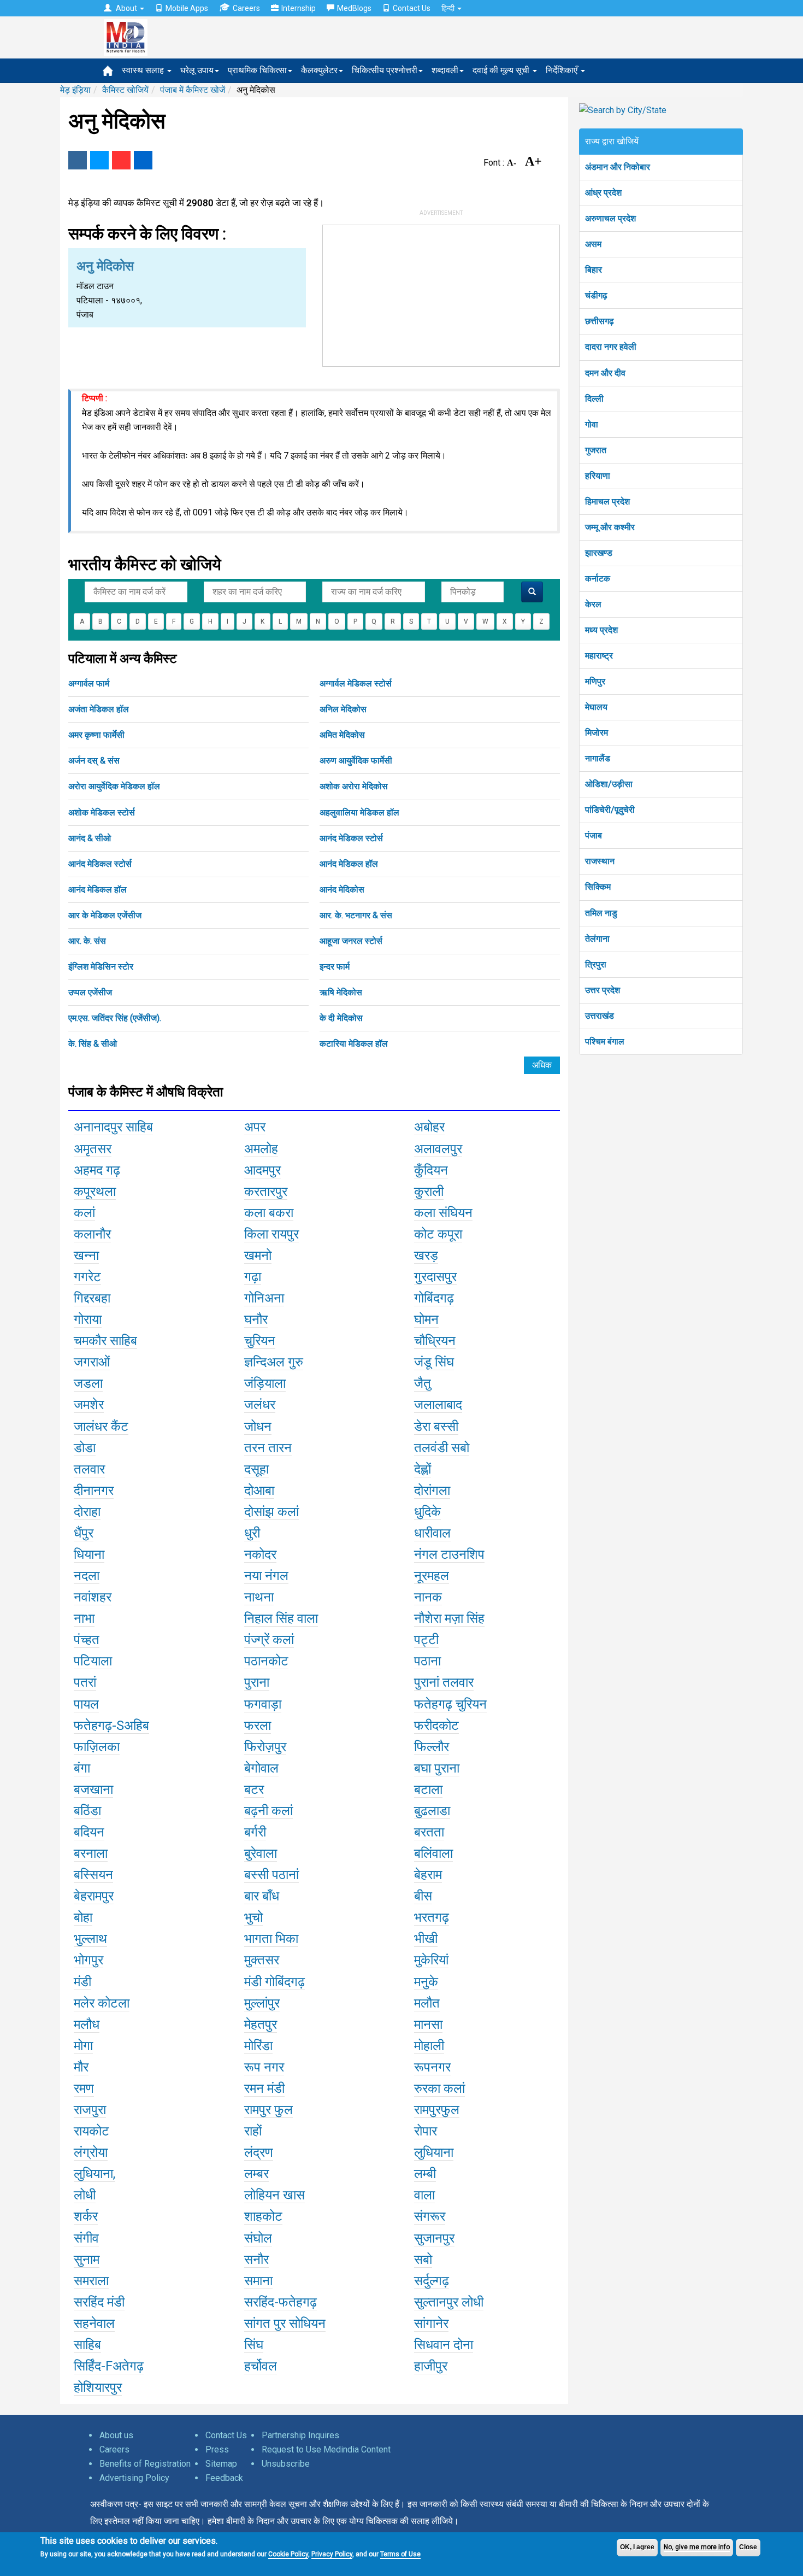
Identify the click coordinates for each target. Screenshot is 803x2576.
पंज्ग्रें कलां (269, 1640)
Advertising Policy (134, 2478)
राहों (253, 2131)
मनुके (426, 1982)
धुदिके (427, 1512)
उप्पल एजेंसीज (90, 992)
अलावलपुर (438, 1149)
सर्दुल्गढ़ (432, 2281)
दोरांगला (432, 1491)
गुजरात (596, 450)
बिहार (594, 270)
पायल (86, 1704)
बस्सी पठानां (271, 1875)
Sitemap (221, 2464)
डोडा (85, 1448)
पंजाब (594, 835)
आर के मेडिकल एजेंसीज (105, 915)
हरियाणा (598, 476)
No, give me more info (697, 2547)
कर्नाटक (598, 579)
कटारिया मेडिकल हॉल (354, 1044)
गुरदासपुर (435, 1277)
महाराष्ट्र (599, 656)
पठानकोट (266, 1661)
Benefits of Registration (145, 2464)
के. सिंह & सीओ (93, 1044)
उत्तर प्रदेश (603, 990)
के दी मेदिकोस (341, 1018)
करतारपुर (266, 1192)
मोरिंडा (258, 2046)
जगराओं (92, 1362)
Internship (299, 8)
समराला (91, 2281)
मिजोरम (597, 733)
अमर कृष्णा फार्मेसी (96, 735)
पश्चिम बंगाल (605, 1041)
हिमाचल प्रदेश (607, 501)
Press (217, 2449)
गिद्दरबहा (92, 1298)
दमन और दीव (605, 373)
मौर (81, 2067)
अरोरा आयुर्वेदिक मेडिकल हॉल (114, 786)
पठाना (427, 1661)
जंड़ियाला (265, 1383)
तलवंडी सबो (442, 1448)
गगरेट (87, 1277)
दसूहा (256, 1469)
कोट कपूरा (438, 1234)
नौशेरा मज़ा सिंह (449, 1618)
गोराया (88, 1319)
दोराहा (87, 1512)
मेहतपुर (261, 2025)
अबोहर (429, 1127)
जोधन (258, 1427)
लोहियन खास (274, 2195)
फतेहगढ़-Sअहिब (111, 1726)
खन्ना (86, 1255)
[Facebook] (78, 160)
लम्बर (256, 2174)
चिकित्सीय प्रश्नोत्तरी (385, 70)
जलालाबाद (438, 1405)
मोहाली (429, 2046)
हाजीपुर (431, 2366)
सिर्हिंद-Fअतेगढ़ (109, 2366)
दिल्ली (594, 399)
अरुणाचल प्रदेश (610, 218)
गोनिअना (264, 1298)
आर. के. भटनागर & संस (356, 915)
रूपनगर (432, 2067)
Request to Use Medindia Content (326, 2449)
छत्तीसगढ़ (600, 321)
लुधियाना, (95, 2174)
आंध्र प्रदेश (603, 193)
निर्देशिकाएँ (563, 70)
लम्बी (425, 2174)
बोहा (83, 1917)
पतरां (85, 1682)
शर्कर (86, 2216)
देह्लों (423, 1469)
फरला (258, 1726)
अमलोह (261, 1149)
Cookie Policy (288, 2554)
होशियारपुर (98, 2387)
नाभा (84, 1618)
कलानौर (92, 1234)
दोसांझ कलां (271, 1512)
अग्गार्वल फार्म (89, 683)
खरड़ (426, 1255)
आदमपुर (262, 1170)
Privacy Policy (332, 2554)
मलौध (87, 2025)
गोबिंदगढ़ (434, 1298)
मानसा (428, 2025)
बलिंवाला (433, 1853)
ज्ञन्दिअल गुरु (274, 1362)
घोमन (426, 1319)
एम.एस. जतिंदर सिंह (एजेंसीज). (115, 1018)
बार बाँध (262, 1896)
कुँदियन (431, 1170)
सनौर (256, 2260)
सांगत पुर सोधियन (285, 2323)
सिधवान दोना (444, 2345)
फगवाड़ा (263, 1704)
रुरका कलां (439, 2088)
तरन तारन (268, 1448)
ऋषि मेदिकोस (341, 992)
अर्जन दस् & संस (94, 761)
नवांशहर (93, 1597)
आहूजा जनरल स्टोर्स (351, 941)
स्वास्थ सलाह (144, 70)
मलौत (427, 2003)
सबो (423, 2260)
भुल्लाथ (90, 1939)
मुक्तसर (262, 1960)
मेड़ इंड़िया (75, 90)
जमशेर (89, 1405)
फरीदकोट (436, 1726)
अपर (255, 1127)
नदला (87, 1576)
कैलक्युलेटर (319, 70)
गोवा (592, 424)
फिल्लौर (432, 1747)
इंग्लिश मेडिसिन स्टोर (101, 967)
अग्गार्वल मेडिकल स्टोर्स (356, 683)
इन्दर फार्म (335, 967)
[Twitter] (99, 160)
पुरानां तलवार (444, 1682)
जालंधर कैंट (101, 1427)
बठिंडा (87, 1811)
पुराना (257, 1682)
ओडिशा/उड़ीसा (609, 784)
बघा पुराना (437, 1768)
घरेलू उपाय (197, 70)
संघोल (258, 2238)
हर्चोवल (261, 2366)
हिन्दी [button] (449, 8)
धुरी (252, 1533)
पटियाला (93, 1661)
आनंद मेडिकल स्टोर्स (351, 838)
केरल (593, 604)
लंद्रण (259, 2152)
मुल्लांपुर (262, 2003)
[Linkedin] (143, 160)
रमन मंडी (264, 2088)
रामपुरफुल (437, 2110)
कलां (84, 1213)
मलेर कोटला (102, 2003)
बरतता (429, 1832)
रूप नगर (264, 2067)
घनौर (256, 1319)
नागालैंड (598, 758)
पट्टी (426, 1640)
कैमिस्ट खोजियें (125, 90)
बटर (254, 1789)
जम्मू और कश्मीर (610, 527)
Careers (246, 8)
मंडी (82, 1982)
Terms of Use (400, 2554)
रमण (84, 2088)
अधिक (542, 1065)
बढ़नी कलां (268, 1811)
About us (116, 2435)
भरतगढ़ (432, 1917)
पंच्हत (87, 1640)
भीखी (426, 1939)
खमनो (258, 1255)
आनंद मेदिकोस (342, 890)
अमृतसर (93, 1149)
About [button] (126, 8)
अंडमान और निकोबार (618, 167)
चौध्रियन (435, 1341)
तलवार (89, 1469)
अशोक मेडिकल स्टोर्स (102, 812)
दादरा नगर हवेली (611, 347)
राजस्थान (600, 861)
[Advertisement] (441, 294)
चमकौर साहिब (105, 1341)
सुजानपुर (434, 2238)
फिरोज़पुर (265, 1747)
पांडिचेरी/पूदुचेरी (610, 810)
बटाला (428, 1789)
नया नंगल (266, 1576)
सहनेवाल (94, 2323)
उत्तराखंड (600, 1016)
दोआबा (259, 1491)
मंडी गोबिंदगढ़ (274, 1982)
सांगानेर (431, 2323)
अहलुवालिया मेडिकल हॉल (359, 812)
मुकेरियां (431, 1960)
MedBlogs (354, 8)
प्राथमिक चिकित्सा (257, 70)
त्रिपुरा (596, 964)
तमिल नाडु (601, 913)
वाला (424, 2195)
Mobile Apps (187, 8)
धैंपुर (84, 1533)
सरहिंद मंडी (99, 2302)
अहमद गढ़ (97, 1170)
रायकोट (91, 2131)
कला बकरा (269, 1213)
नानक (428, 1597)
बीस (423, 1896)
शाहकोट (263, 2216)
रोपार (426, 2131)
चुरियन (260, 1341)
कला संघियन (443, 1213)
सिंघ (254, 2345)
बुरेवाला (261, 1853)
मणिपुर (595, 681)
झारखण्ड (599, 553)
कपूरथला (95, 1192)
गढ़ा (253, 1277)
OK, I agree (637, 2547)
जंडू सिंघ (434, 1362)
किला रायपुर (271, 1234)
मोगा (83, 2046)
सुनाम (87, 2260)
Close (748, 2547)
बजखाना (93, 1789)
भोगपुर (88, 1960)
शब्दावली (445, 70)
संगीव (86, 2238)
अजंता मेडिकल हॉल (99, 709)
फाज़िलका (97, 1747)
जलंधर (260, 1405)
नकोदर (260, 1554)
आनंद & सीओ (90, 838)
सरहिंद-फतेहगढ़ (281, 2302)
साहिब (87, 2345)
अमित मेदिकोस (342, 735)
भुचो (253, 1917)
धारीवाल (432, 1533)
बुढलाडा (432, 1811)
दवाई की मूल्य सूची (502, 70)
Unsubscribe (286, 2464)
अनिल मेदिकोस (343, 709)
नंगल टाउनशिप (449, 1554)
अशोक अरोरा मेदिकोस (354, 786)
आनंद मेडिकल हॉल (349, 864)
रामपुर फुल (268, 2110)
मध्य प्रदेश (601, 630)
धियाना (89, 1554)
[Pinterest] (121, 160)
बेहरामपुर (94, 1896)
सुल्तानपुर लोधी (449, 2302)
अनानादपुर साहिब (113, 1127)
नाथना (259, 1597)
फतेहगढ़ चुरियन (450, 1704)
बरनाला (91, 1853)
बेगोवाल (261, 1768)
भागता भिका (271, 1939)
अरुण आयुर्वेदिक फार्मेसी (356, 761)
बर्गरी (255, 1832)
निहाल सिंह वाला (281, 1618)
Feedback (224, 2478)
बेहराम (428, 1875)
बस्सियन (93, 1875)
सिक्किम (598, 887)
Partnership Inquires (300, 2435)
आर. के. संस (87, 941)
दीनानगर (94, 1491)
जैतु (423, 1383)
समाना (258, 2281)
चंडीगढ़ (596, 295)
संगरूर (430, 2216)
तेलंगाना (597, 939)
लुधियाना (434, 2152)
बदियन (89, 1832)
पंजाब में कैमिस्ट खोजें (193, 90)
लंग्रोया (91, 2152)
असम (593, 244)
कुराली (429, 1192)
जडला (88, 1383)
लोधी (85, 2195)
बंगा (82, 1768)
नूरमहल (432, 1576)
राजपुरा (90, 2110)
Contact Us (412, 8)
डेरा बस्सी (436, 1427)
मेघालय (596, 707)
